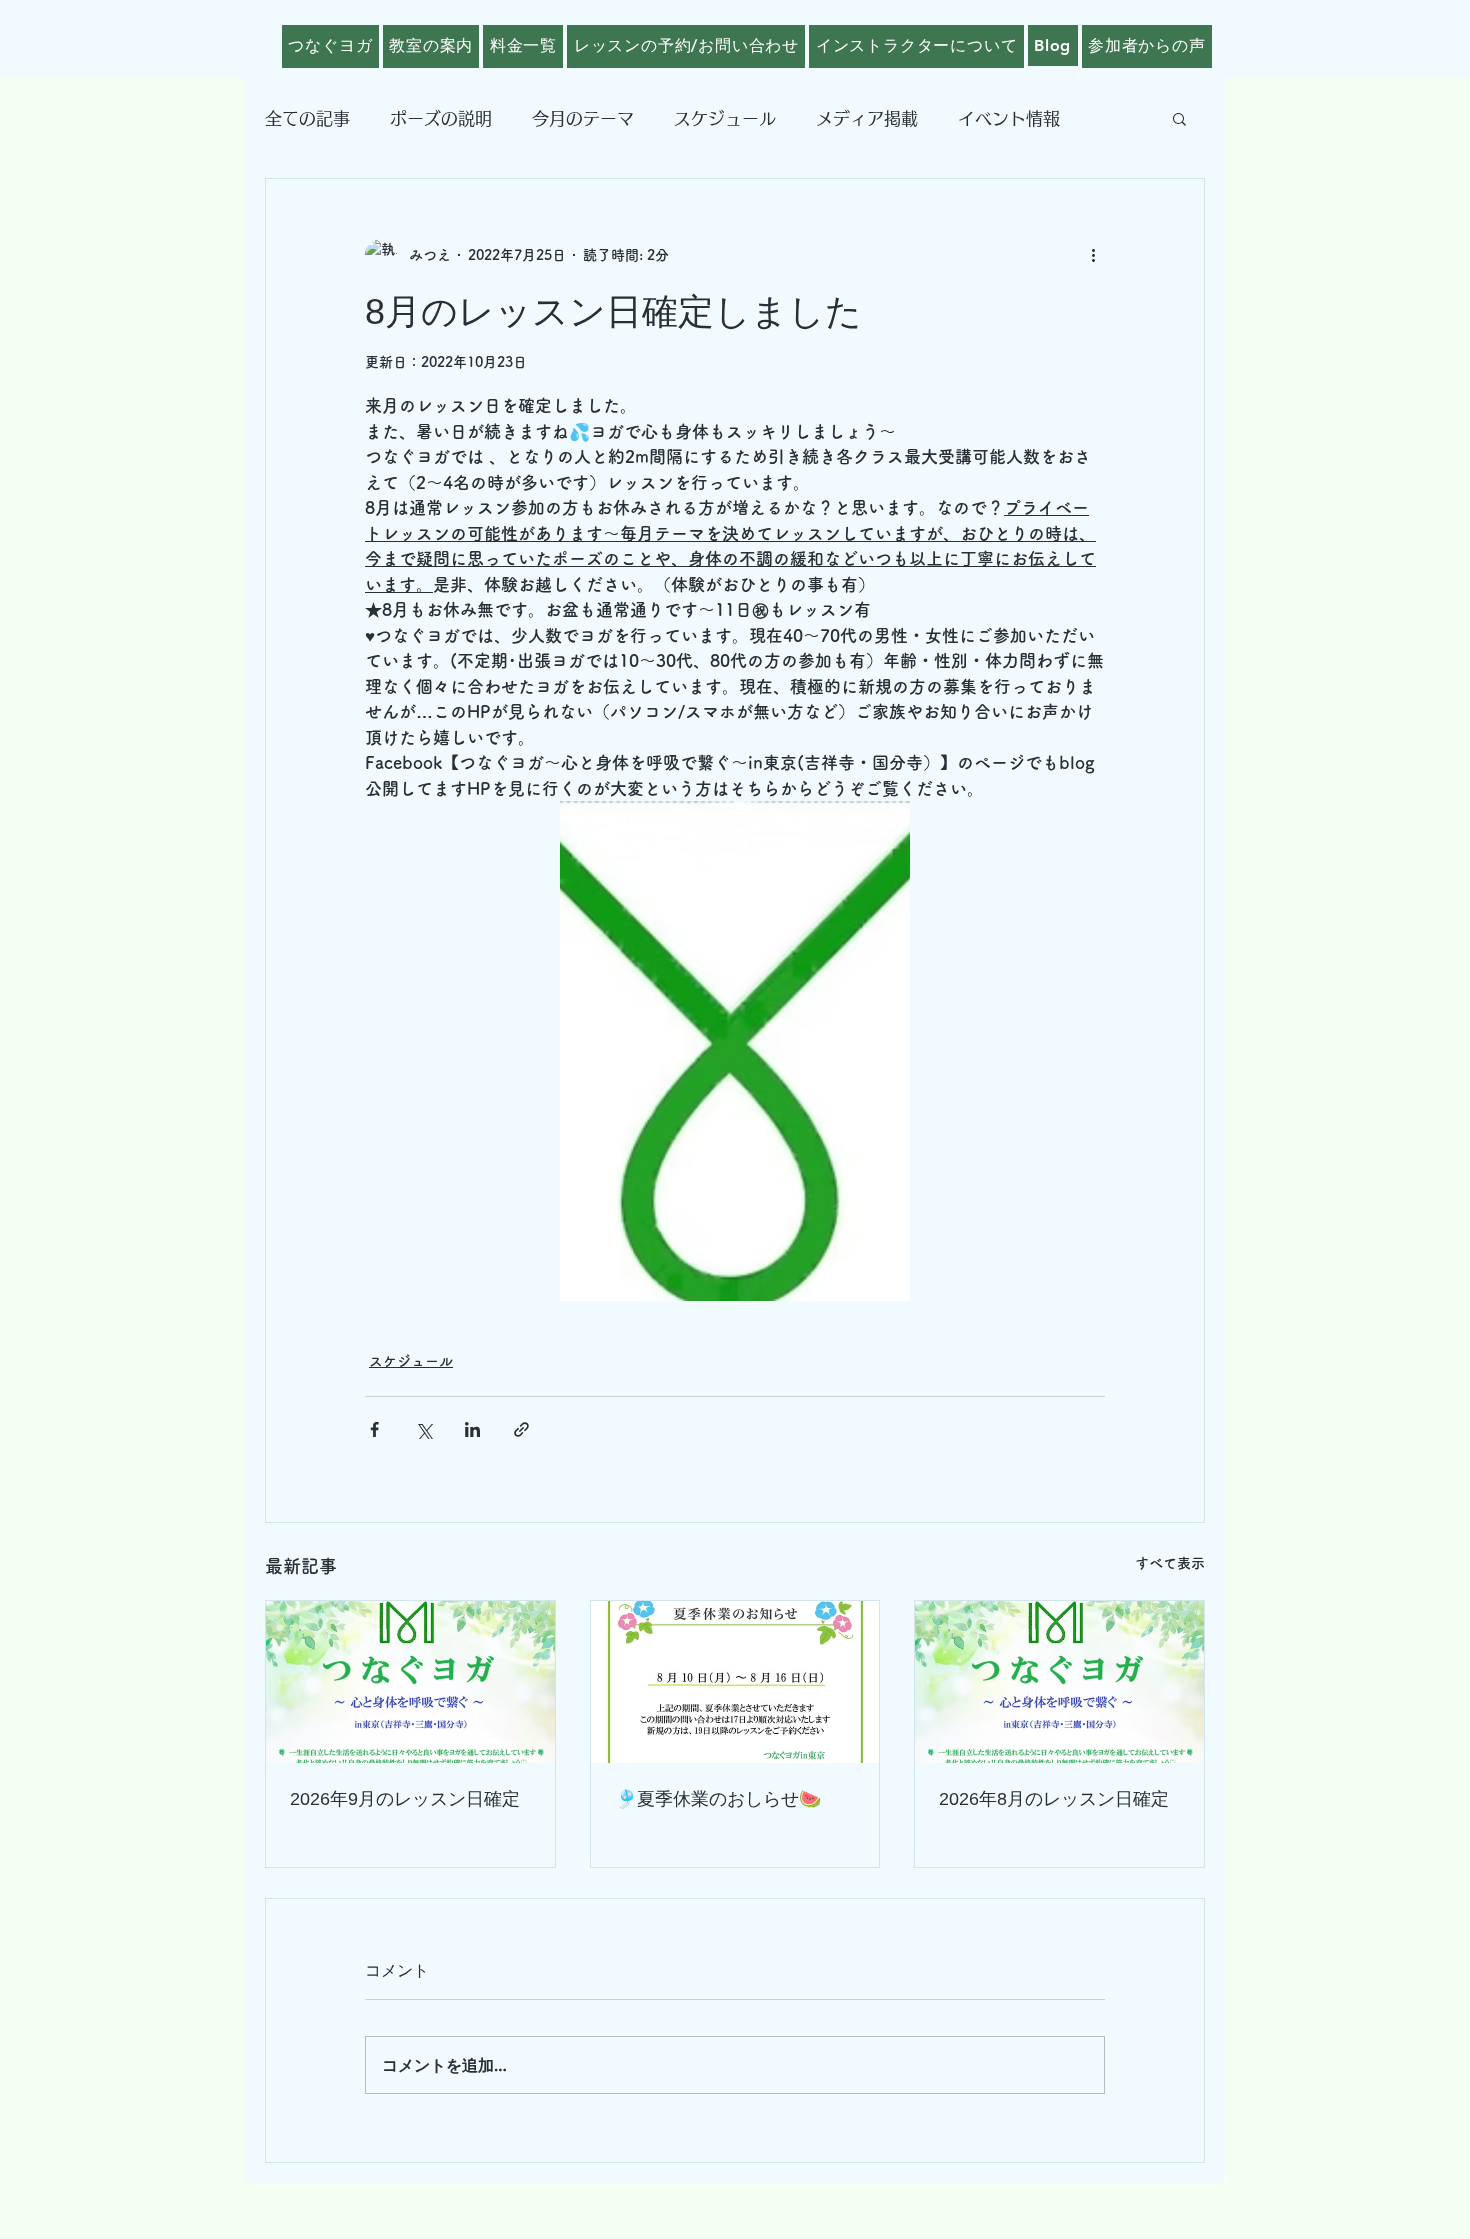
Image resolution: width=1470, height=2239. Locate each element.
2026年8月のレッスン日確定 (1054, 1799)
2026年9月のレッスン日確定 (405, 1799)
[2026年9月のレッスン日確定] (410, 1682)
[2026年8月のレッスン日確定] (1059, 1682)
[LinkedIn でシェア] (472, 1429)
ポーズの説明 (441, 118)
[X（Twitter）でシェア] (423, 1429)
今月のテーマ (583, 118)
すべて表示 (1170, 1563)
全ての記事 (307, 118)
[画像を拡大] (735, 1051)
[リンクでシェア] (521, 1429)
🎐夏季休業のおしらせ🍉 (718, 1799)
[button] (1179, 118)
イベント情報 (1009, 118)
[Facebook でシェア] (374, 1429)
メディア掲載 (867, 118)
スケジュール (725, 118)
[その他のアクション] (1093, 255)
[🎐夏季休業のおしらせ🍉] (735, 1682)
